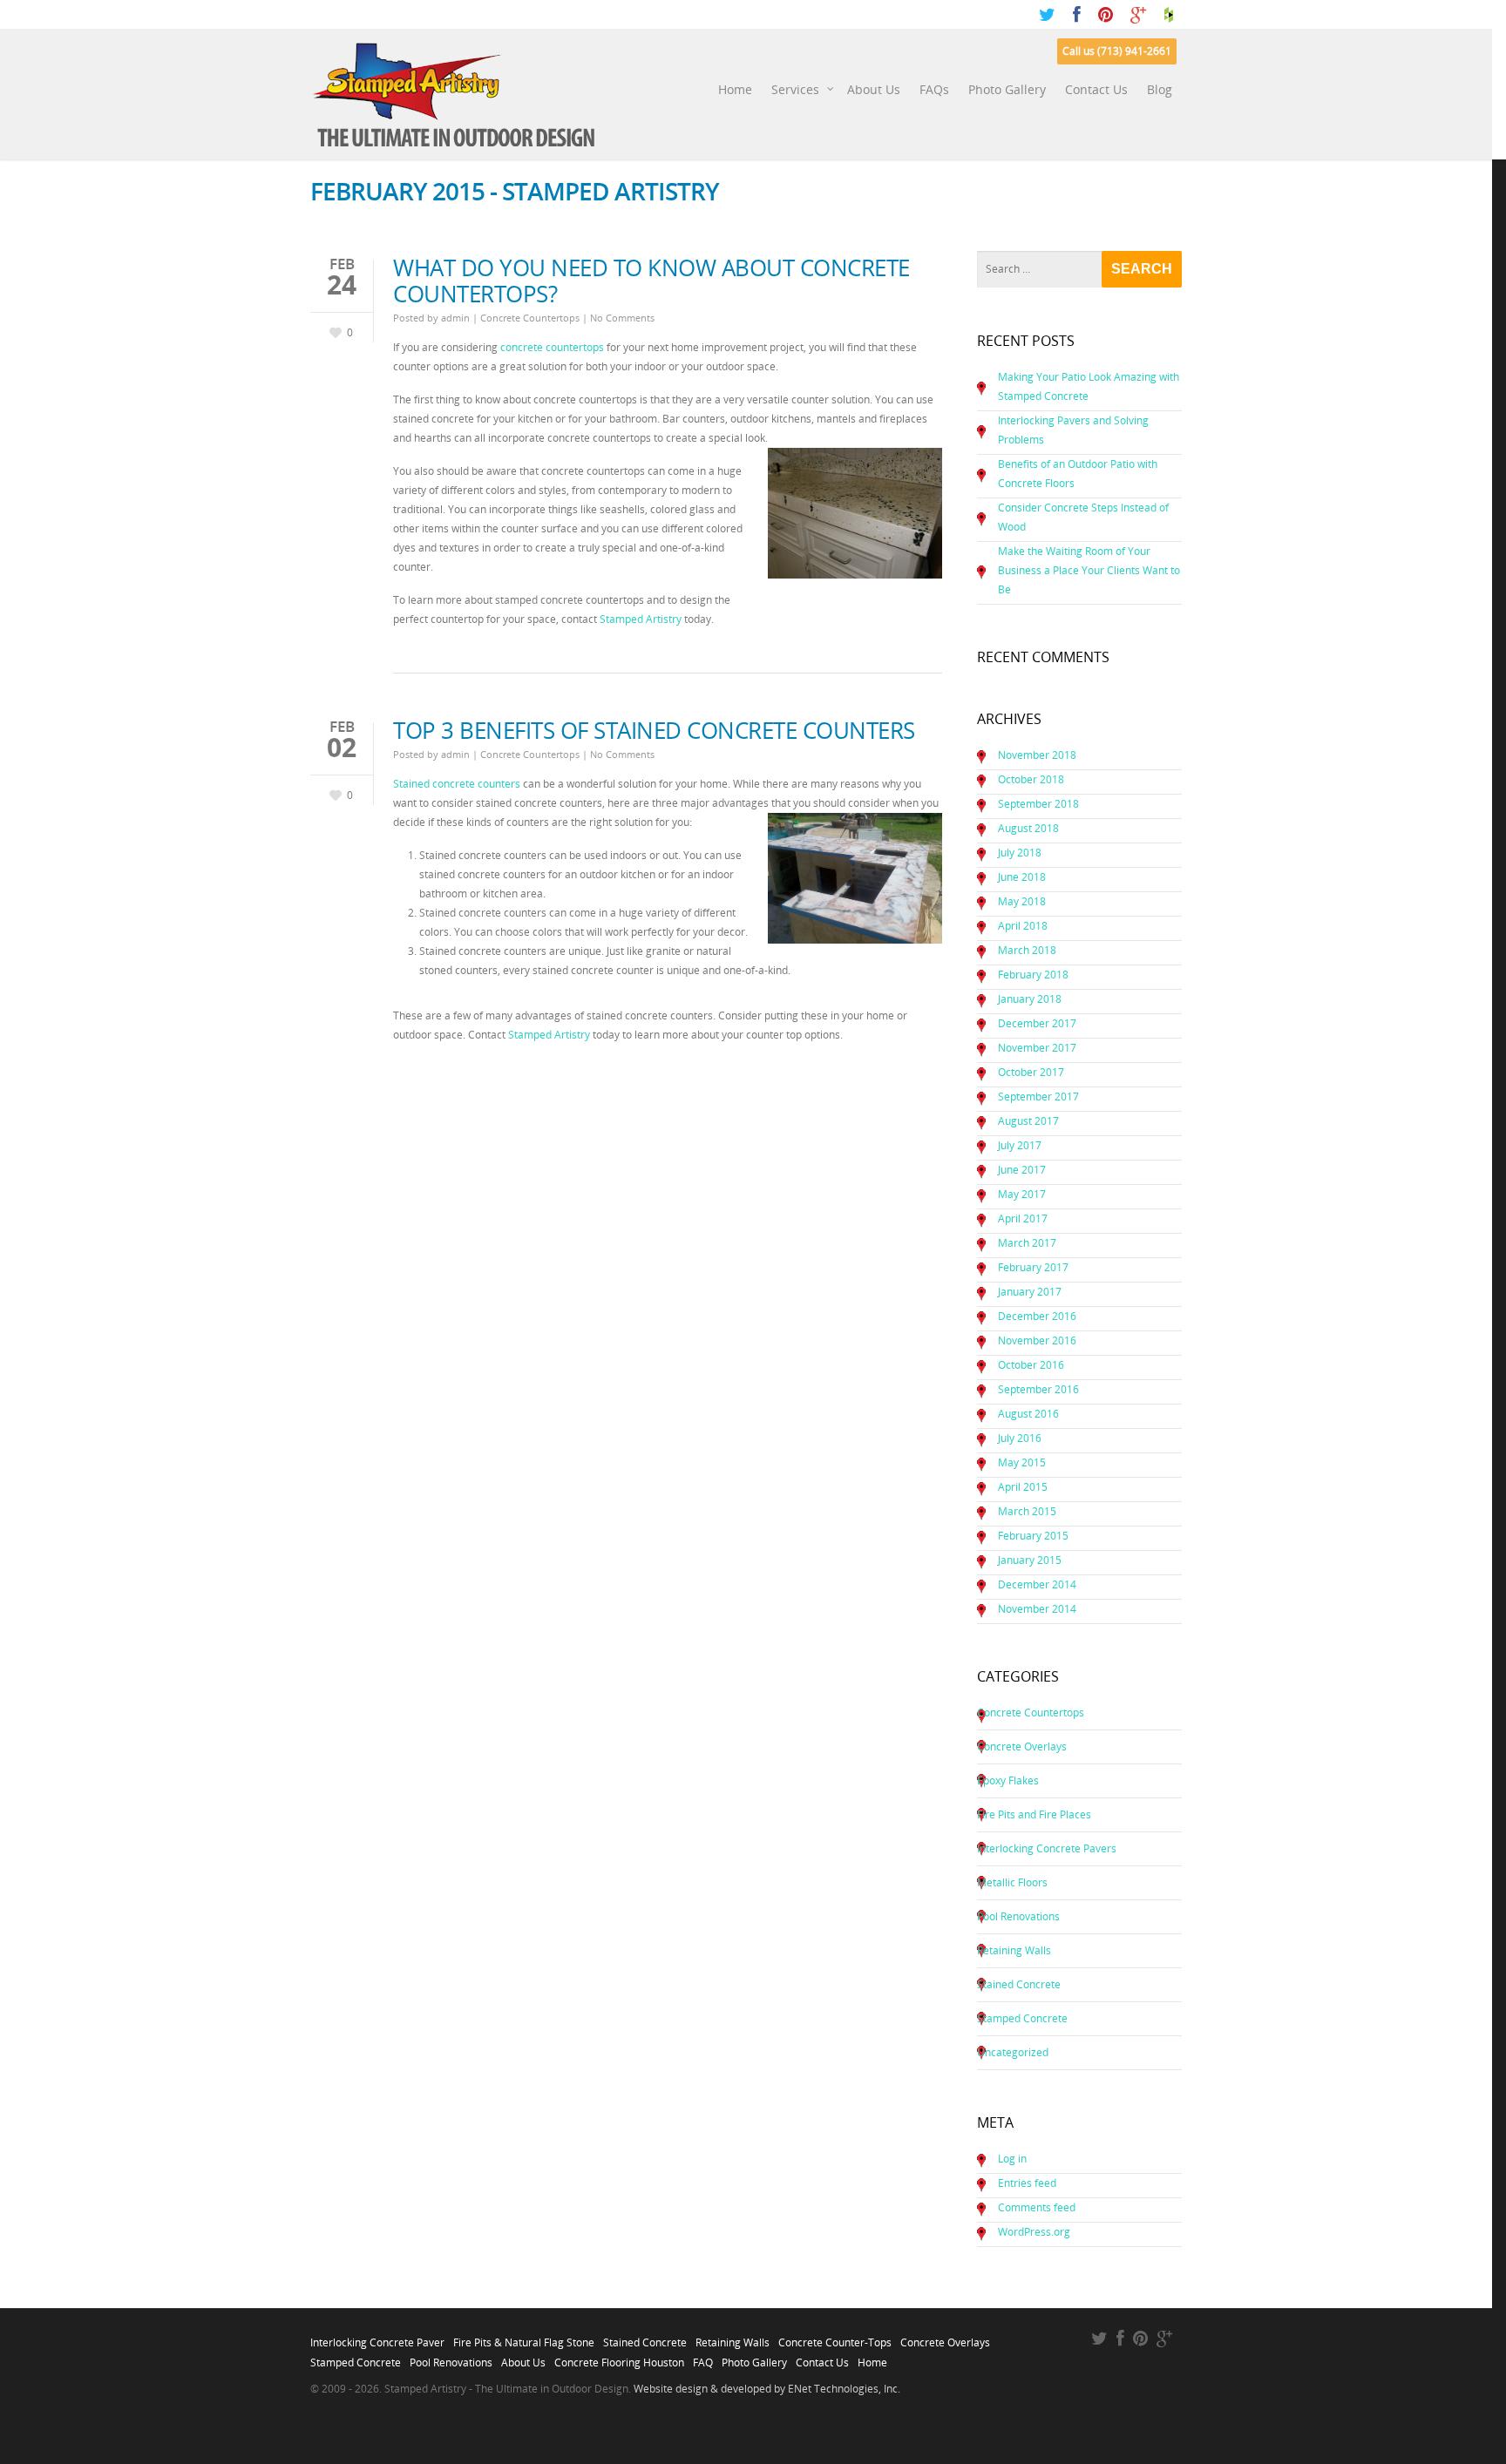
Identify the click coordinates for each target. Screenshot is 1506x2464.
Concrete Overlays (1022, 1746)
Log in (1012, 2159)
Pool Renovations (1018, 1916)
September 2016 (1038, 1389)
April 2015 (1023, 1487)
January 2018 (1030, 999)
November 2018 (1037, 755)
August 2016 (1028, 1414)
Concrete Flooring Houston (619, 2358)
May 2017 (1022, 1194)
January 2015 (1030, 1560)
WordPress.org (1034, 2232)
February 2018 (1033, 975)
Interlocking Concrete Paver (377, 2338)
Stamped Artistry (641, 619)
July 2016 (1020, 1438)
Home (735, 89)
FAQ (703, 2358)
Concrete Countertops (530, 318)
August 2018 (1028, 828)
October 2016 (1031, 1365)
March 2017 (1027, 1243)
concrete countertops (552, 347)
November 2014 (1037, 1609)
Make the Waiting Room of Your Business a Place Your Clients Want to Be (1089, 570)
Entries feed (1027, 2183)
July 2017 (1020, 1145)
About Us (874, 89)
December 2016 (1037, 1316)
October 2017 (1031, 1072)
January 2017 (1030, 1292)
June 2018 (1022, 877)
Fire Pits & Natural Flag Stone (524, 2338)
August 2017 (1028, 1121)
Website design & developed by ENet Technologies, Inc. (767, 2389)
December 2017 (1037, 1023)
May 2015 (1022, 1462)
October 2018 (1031, 779)
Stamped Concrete (1022, 2018)
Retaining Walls (1014, 1950)
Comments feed (1037, 2207)
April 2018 (1023, 926)
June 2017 (1022, 1170)
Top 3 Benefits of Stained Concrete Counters (654, 730)
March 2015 (1027, 1511)
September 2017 (1038, 1097)
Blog (1160, 89)
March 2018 (1027, 950)
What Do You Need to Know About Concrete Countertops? (651, 281)
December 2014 (1037, 1584)
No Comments (622, 318)
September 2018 (1038, 804)
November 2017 (1037, 1048)
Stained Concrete (1019, 1984)
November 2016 (1037, 1340)
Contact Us (1096, 89)
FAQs (934, 89)
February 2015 (1033, 1536)
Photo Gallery (1007, 89)
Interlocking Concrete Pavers (1047, 1848)
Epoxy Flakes (1008, 1780)
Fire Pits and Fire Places (1034, 1814)
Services (795, 89)
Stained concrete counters (457, 784)
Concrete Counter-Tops (835, 2338)
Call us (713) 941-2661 (1117, 51)
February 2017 (1033, 1267)
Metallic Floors (1012, 1882)
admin (455, 318)
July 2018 (1020, 853)
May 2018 (1022, 901)
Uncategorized (1013, 2052)
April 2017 (1023, 1218)
